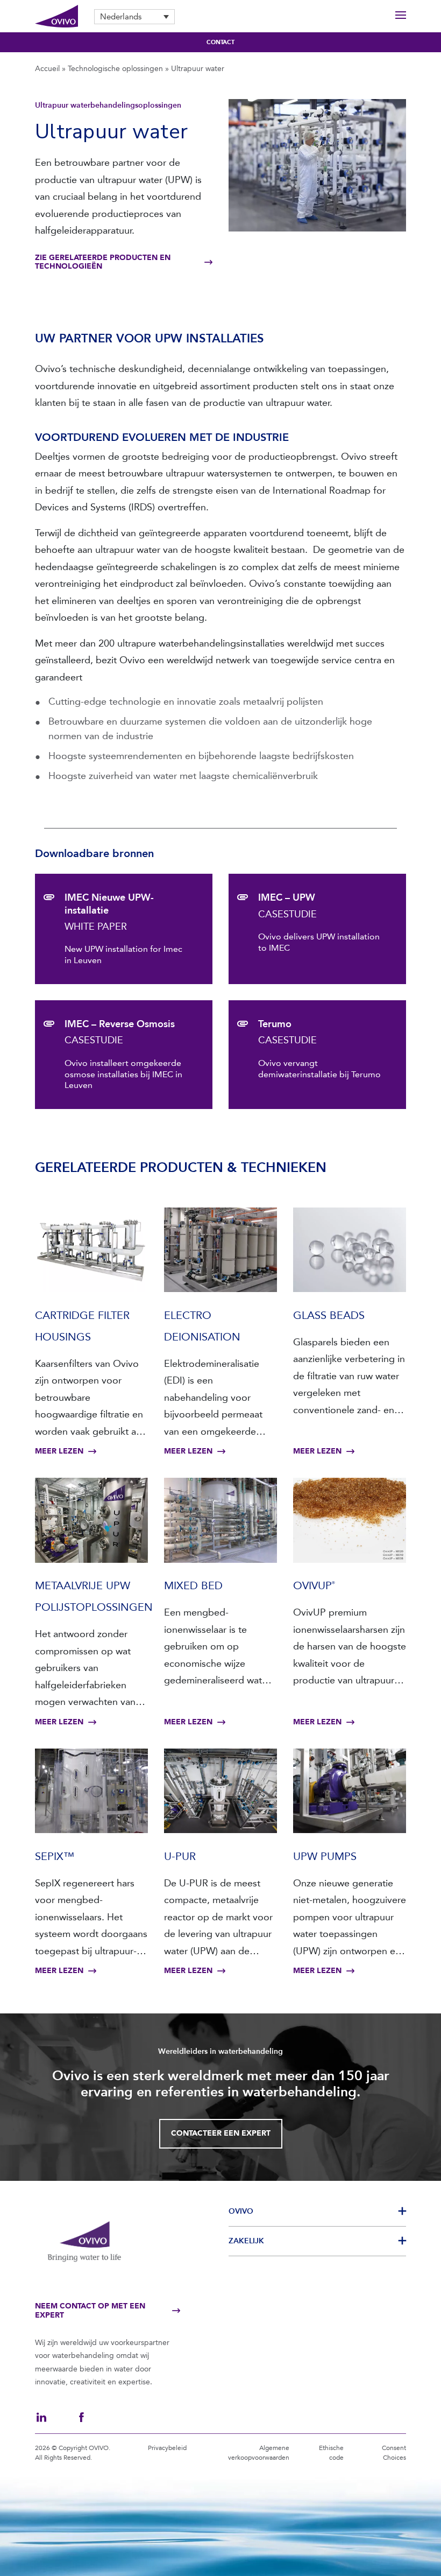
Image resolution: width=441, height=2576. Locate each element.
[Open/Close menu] (401, 16)
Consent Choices (394, 2453)
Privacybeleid (167, 2448)
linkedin (41, 2417)
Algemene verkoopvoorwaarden (259, 2453)
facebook (81, 2417)
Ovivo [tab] (241, 2211)
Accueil (47, 69)
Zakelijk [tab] (246, 2241)
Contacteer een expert (221, 2133)
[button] (134, 17)
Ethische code (331, 2453)
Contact (220, 42)
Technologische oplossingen (115, 69)
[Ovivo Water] (56, 16)
